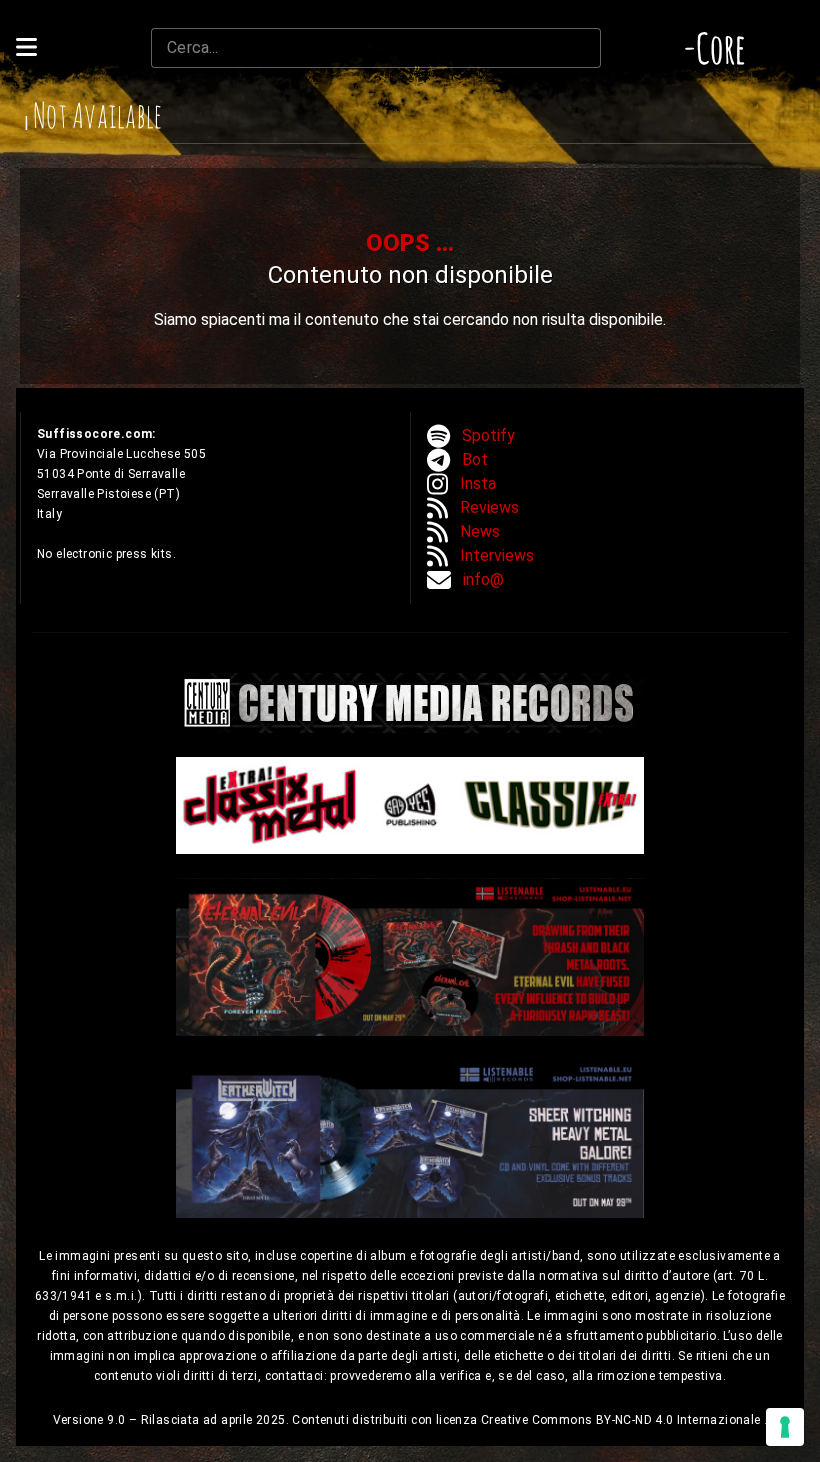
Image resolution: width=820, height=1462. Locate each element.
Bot (475, 459)
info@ (483, 579)
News (480, 531)
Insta (478, 483)
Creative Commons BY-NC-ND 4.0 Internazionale (622, 1420)
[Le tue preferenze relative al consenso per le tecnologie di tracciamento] (785, 1427)
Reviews (489, 507)
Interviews (497, 555)
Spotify (488, 435)
